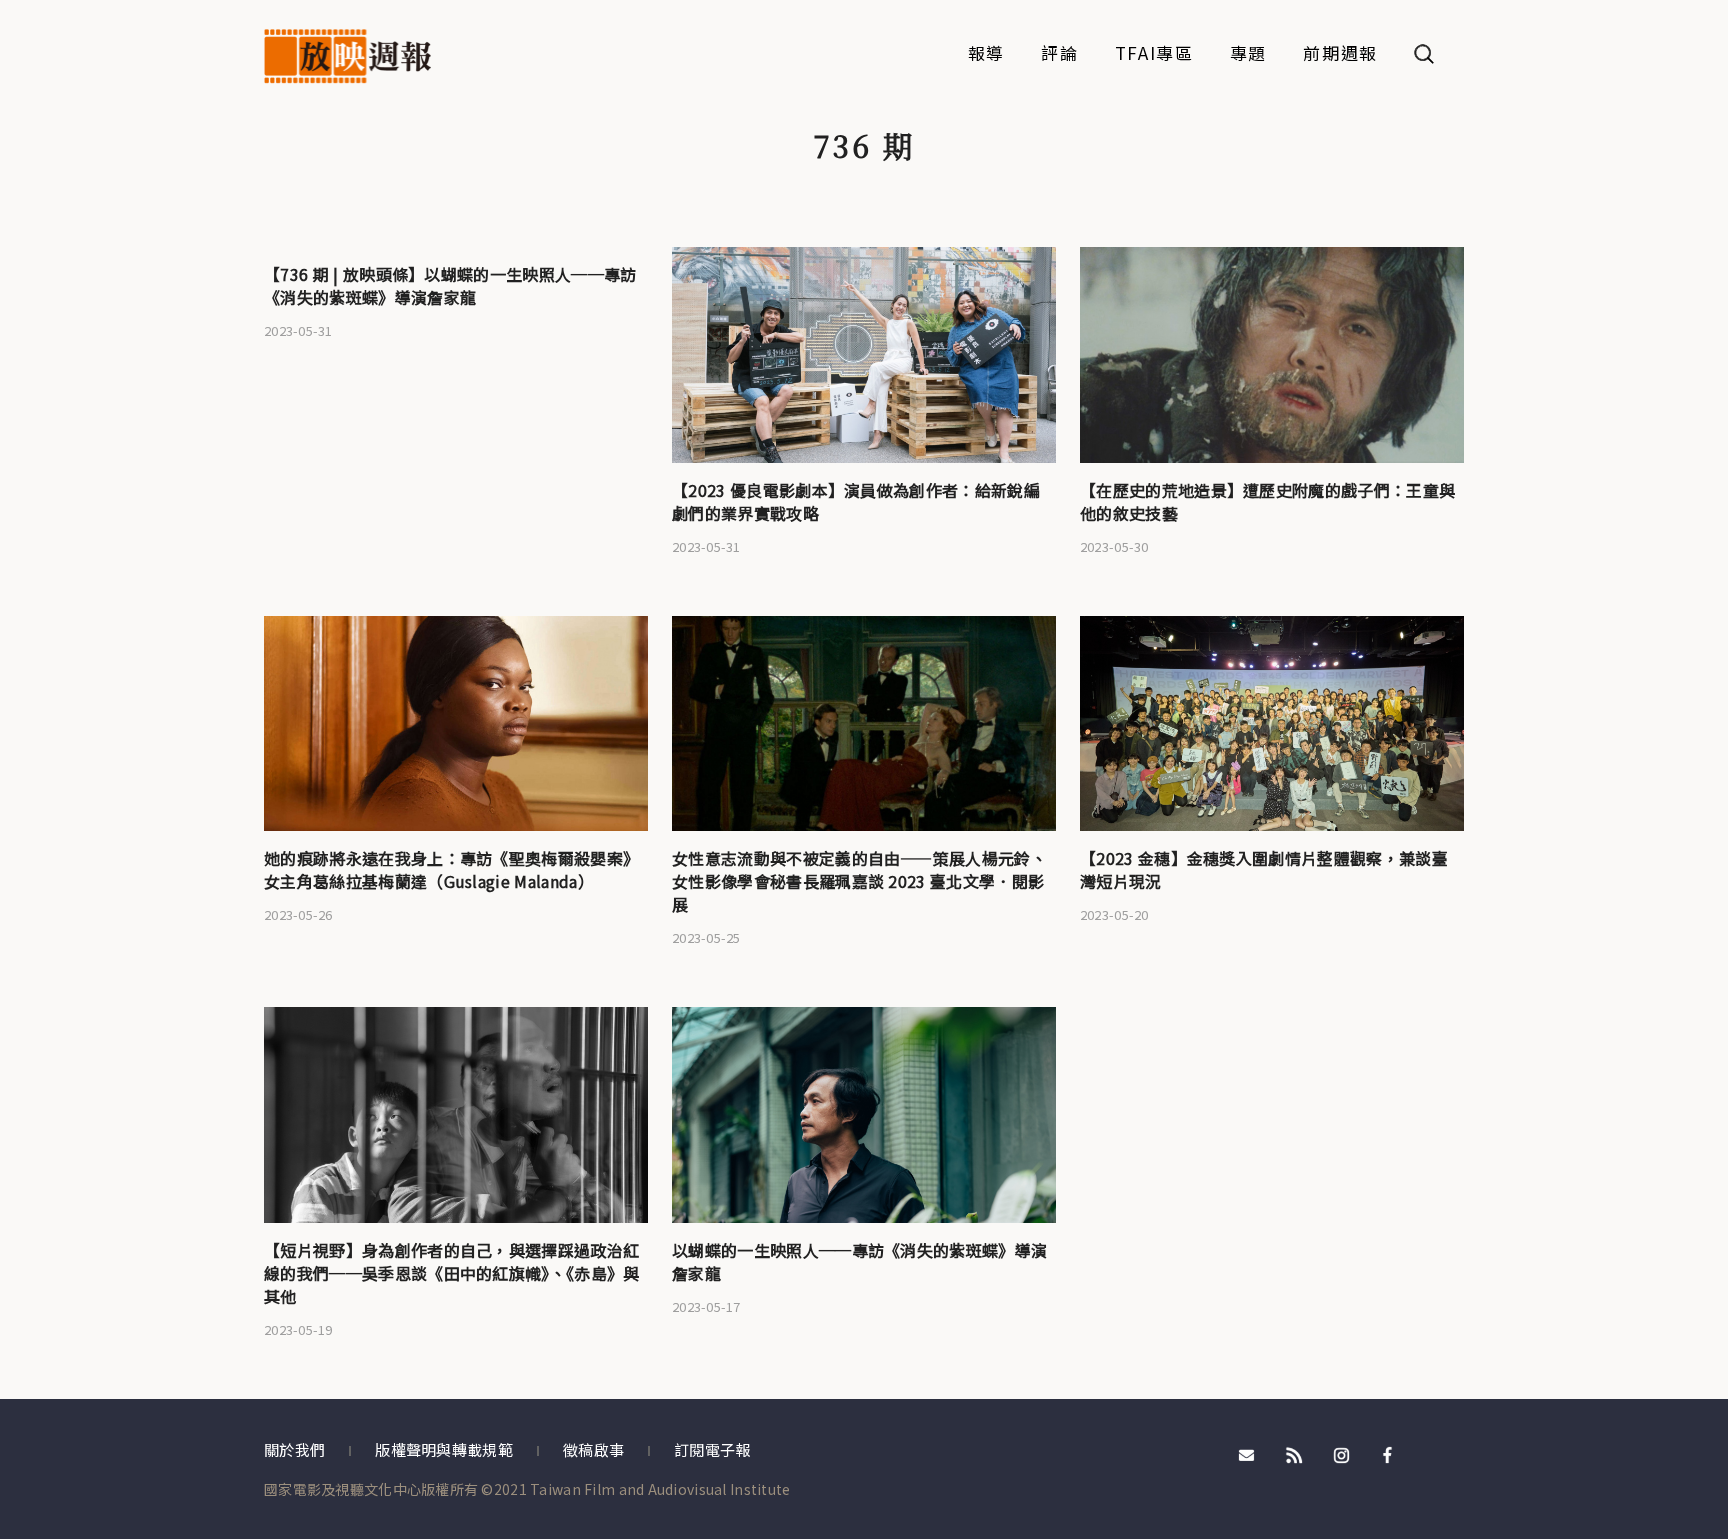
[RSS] (1294, 1452)
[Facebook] (1388, 1452)
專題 (1248, 54)
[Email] (1247, 1452)
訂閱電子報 (712, 1449)
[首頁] (347, 56)
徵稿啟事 (593, 1449)
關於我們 (294, 1449)
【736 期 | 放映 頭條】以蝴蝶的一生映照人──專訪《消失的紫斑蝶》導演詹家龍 (450, 285)
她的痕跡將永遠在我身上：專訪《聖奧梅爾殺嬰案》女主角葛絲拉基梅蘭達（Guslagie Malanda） (451, 869)
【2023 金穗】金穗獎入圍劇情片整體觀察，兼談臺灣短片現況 (1264, 869)
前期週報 (1340, 54)
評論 (1059, 54)
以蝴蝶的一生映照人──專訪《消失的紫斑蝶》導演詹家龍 (859, 1261)
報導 (986, 54)
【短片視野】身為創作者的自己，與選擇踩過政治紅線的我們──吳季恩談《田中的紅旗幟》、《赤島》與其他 (452, 1273)
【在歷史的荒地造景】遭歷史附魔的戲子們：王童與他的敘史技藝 (1267, 501)
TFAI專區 (1154, 54)
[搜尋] (1424, 54)
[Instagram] (1341, 1452)
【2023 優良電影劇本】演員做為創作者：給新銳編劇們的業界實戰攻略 (856, 501)
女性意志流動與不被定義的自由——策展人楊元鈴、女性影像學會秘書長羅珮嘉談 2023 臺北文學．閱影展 (859, 881)
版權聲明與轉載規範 (444, 1449)
